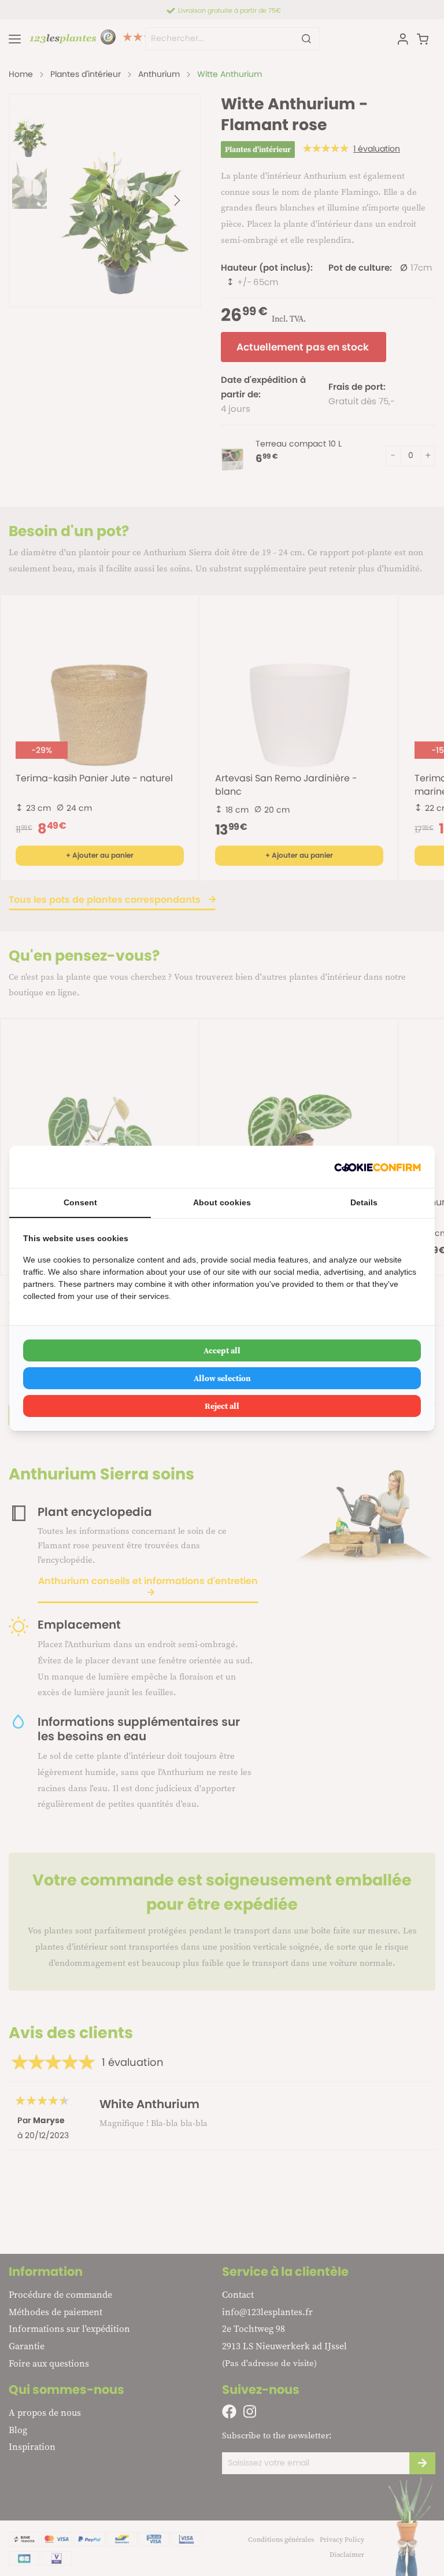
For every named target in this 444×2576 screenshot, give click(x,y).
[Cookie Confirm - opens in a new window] (378, 1167)
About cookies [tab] (222, 1202)
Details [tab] (364, 1202)
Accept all (222, 1350)
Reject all (222, 1406)
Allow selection (222, 1378)
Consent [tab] (80, 1202)
